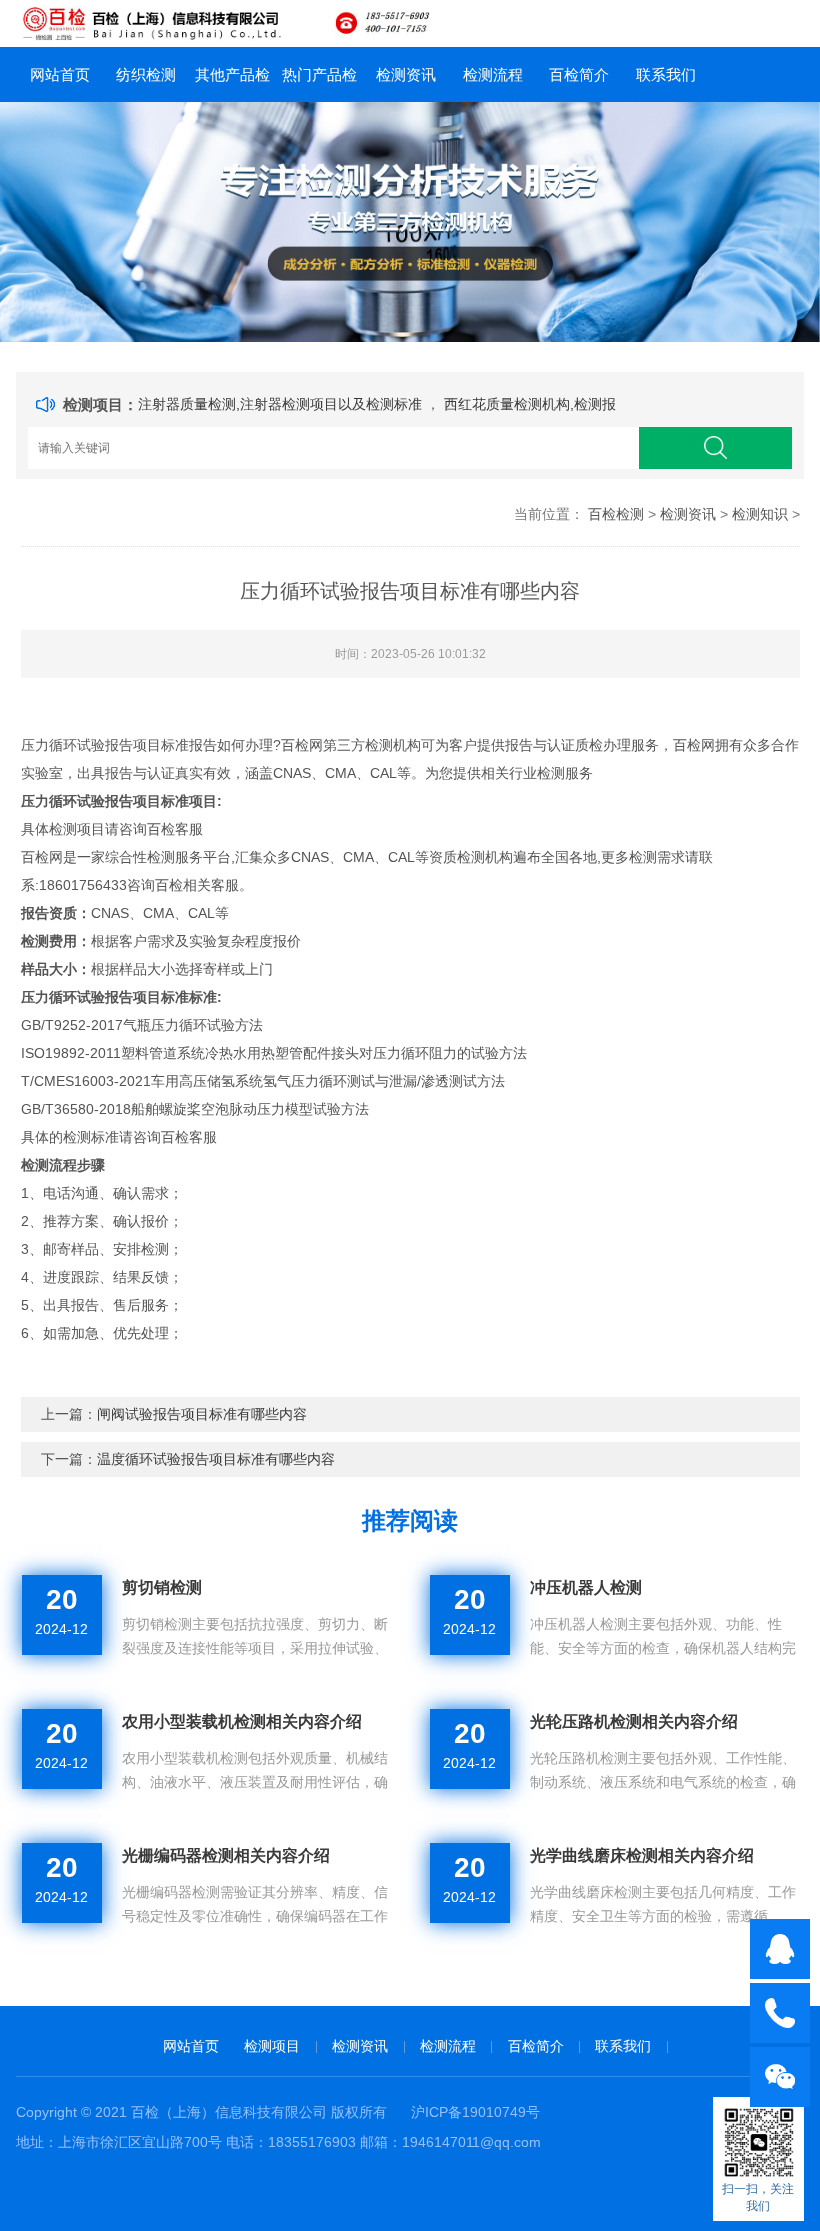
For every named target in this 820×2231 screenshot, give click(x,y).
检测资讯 (406, 74)
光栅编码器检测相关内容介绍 (226, 1855)
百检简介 (579, 74)
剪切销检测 (162, 1587)
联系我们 (666, 74)
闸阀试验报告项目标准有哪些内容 (202, 1414)
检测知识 (760, 514)
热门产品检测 (319, 84)
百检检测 (616, 514)
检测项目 (272, 2046)
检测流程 (493, 74)
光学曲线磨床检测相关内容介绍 (642, 1855)
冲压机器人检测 (586, 1587)
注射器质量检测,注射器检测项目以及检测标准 (282, 404)
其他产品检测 (232, 84)
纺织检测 (146, 74)
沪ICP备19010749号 (475, 2112)
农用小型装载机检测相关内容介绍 (242, 1721)
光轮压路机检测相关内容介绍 (634, 1721)
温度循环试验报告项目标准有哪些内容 (216, 1459)
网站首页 (60, 74)
